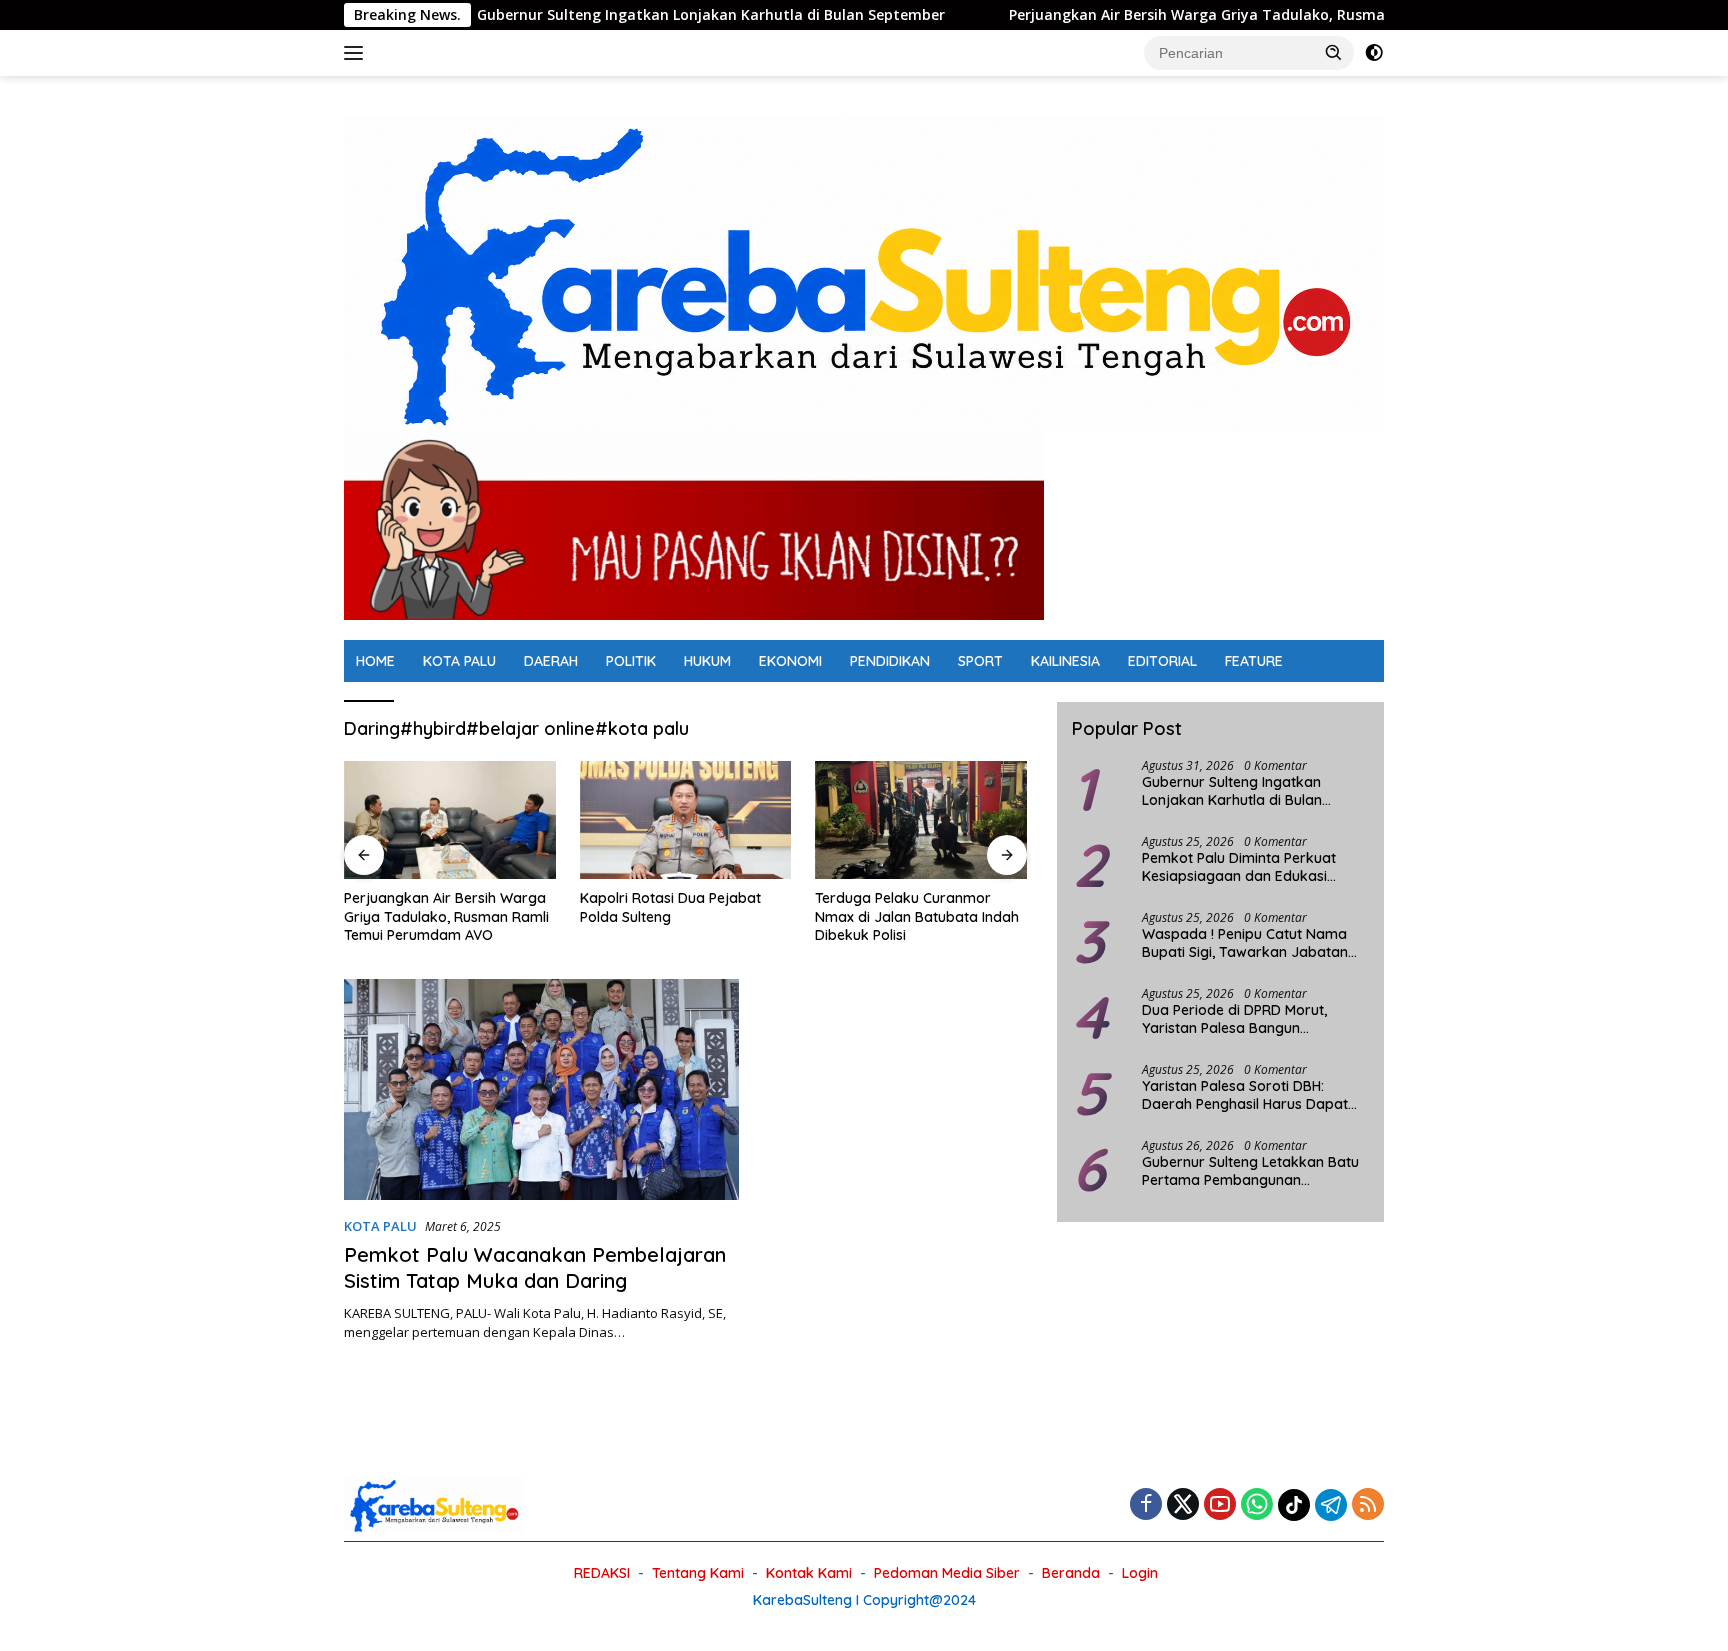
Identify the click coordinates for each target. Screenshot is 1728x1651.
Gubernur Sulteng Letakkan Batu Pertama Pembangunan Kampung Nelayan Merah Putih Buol (1250, 1171)
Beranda (1071, 1573)
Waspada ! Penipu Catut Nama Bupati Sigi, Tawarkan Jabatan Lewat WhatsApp (1245, 943)
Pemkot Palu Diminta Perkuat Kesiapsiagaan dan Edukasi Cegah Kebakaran (1239, 867)
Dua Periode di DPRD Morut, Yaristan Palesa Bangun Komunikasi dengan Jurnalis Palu (1252, 1019)
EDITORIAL (1162, 661)
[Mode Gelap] (1374, 53)
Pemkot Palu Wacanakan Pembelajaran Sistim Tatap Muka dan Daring (535, 1267)
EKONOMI (790, 661)
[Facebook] (1146, 1505)
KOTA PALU (459, 661)
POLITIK (631, 661)
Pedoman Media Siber (947, 1573)
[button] (1334, 52)
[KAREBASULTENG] (864, 272)
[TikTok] (1294, 1505)
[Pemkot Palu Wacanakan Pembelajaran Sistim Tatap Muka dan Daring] (541, 1089)
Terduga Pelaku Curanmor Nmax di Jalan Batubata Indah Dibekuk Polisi (917, 916)
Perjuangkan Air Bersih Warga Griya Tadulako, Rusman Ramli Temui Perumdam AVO (1225, 15)
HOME (375, 661)
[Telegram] (1331, 1505)
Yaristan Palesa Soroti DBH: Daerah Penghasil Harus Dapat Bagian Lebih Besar (1245, 1095)
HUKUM (707, 661)
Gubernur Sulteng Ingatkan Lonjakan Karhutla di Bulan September (631, 15)
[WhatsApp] (1257, 1505)
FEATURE (1254, 661)
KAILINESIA (1065, 661)
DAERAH (551, 661)
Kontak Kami (809, 1573)
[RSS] (1368, 1505)
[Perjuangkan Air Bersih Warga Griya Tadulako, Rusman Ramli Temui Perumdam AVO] (450, 820)
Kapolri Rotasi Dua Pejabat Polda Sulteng (670, 907)
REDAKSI (602, 1573)
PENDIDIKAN (890, 661)
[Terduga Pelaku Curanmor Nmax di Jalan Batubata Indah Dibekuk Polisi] (921, 820)
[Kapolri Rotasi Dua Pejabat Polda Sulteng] (686, 820)
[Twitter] (1183, 1505)
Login (1140, 1573)
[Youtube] (1220, 1505)
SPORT (980, 661)
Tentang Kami (698, 1573)
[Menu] (357, 53)
